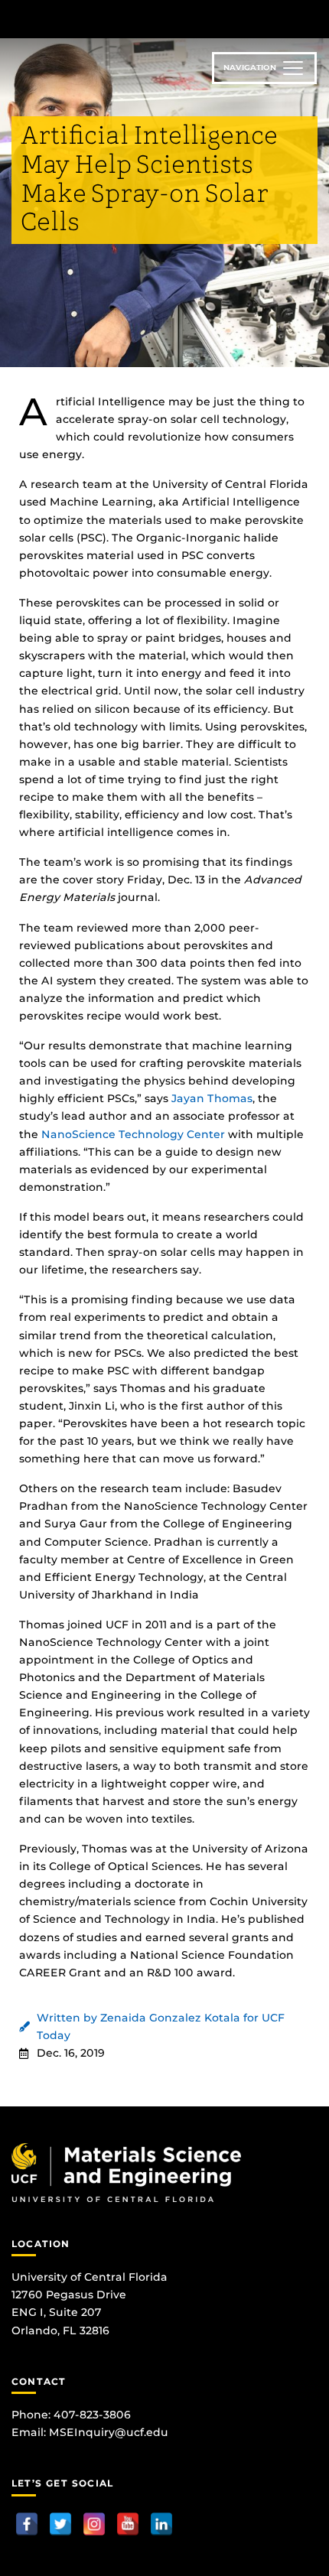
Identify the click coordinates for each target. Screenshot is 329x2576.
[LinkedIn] (161, 2524)
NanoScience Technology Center (133, 1134)
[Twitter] (60, 2524)
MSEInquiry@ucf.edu (109, 2432)
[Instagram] (94, 2524)
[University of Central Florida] (116, 19)
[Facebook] (27, 2524)
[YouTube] (128, 2524)
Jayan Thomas (212, 1098)
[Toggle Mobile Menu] (314, 18)
